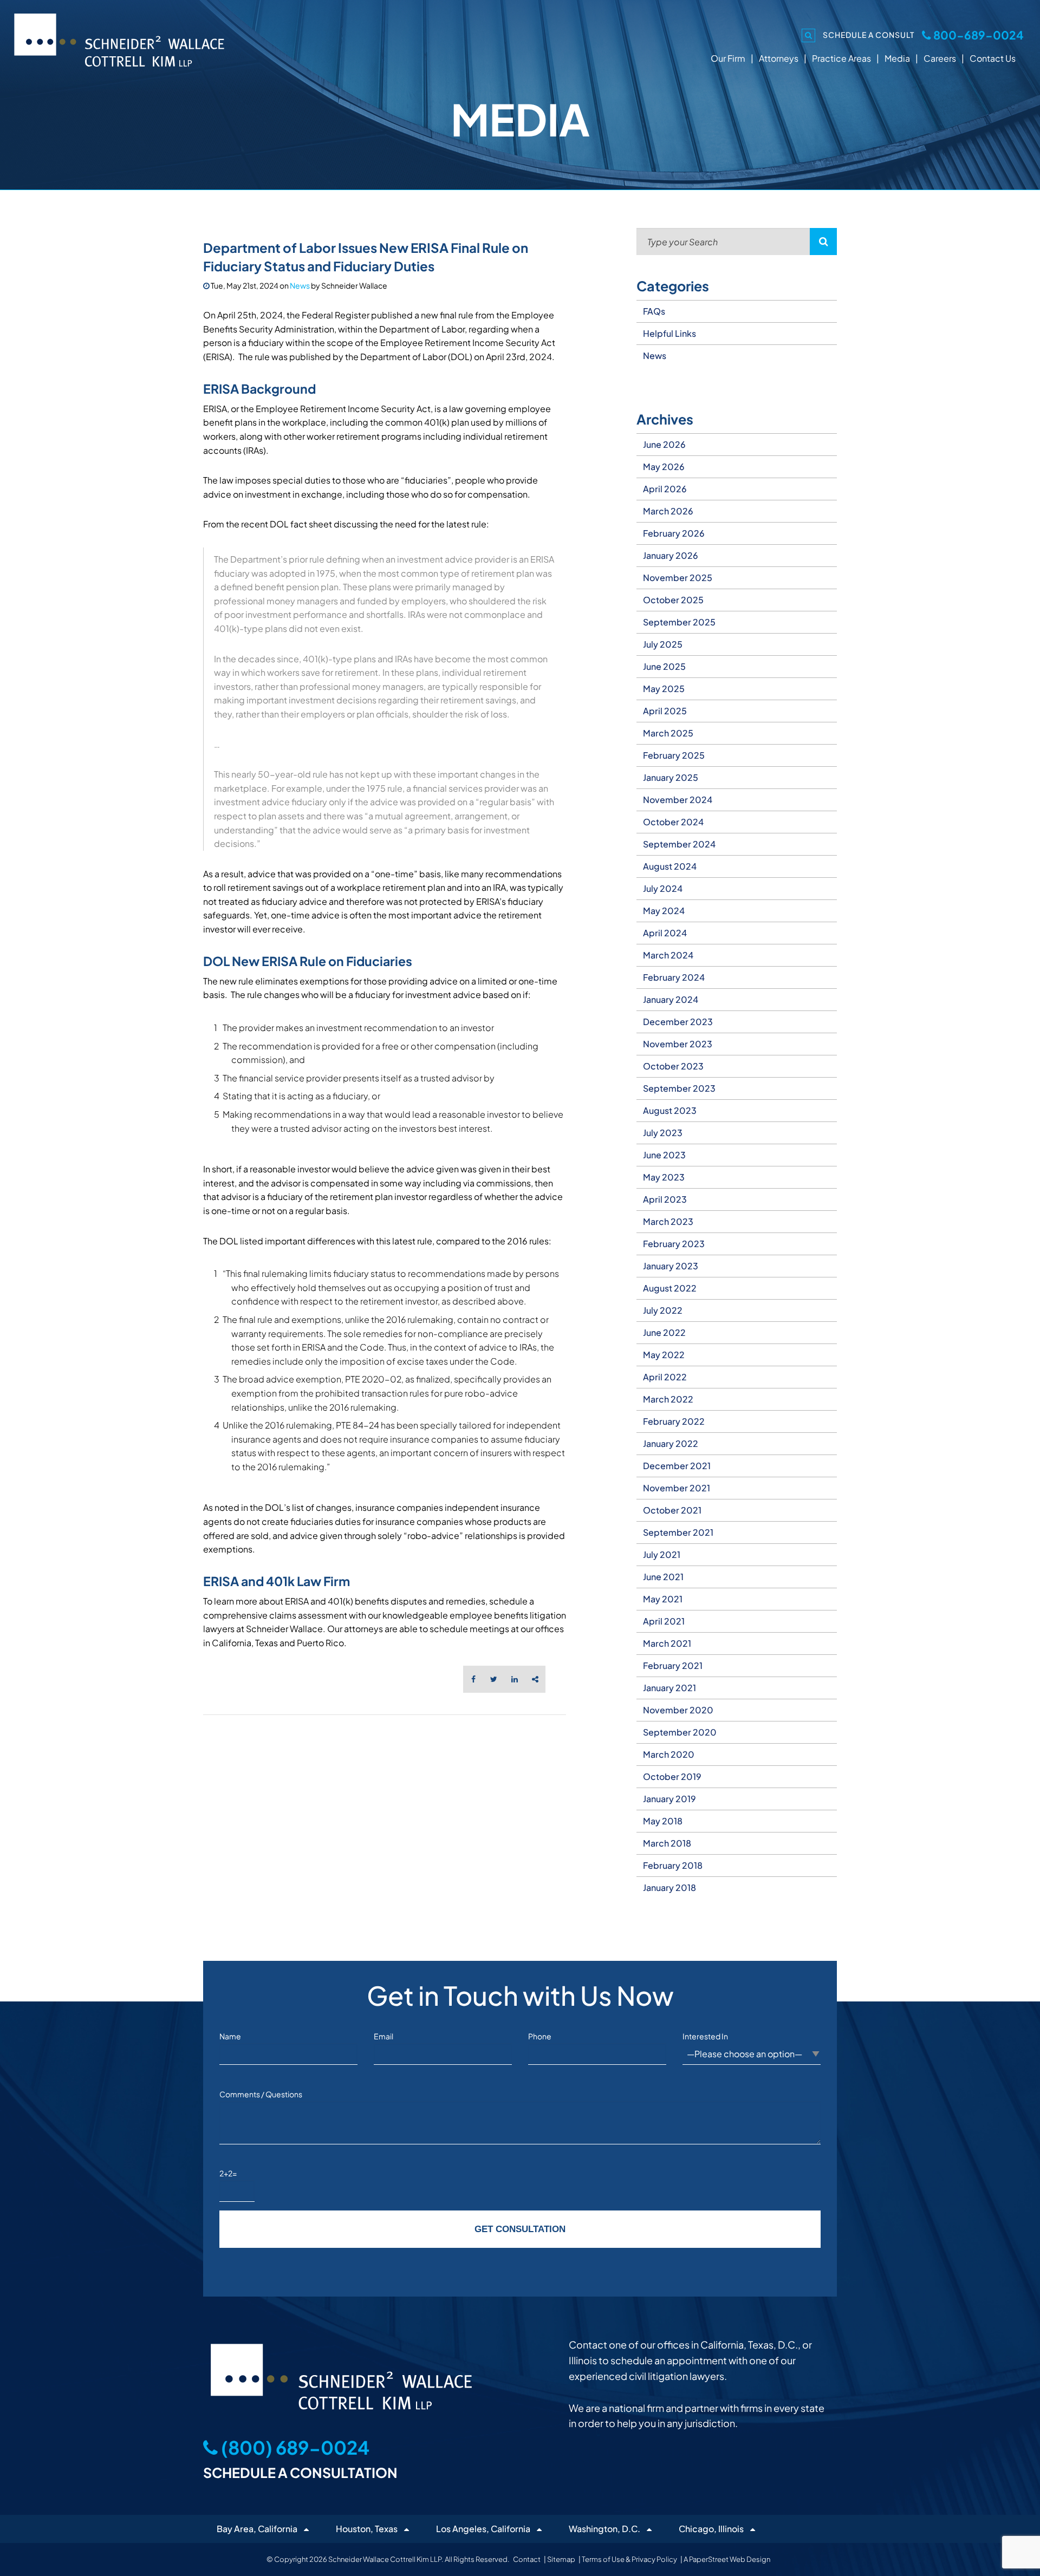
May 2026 (664, 467)
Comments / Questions (261, 2094)
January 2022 (671, 1443)
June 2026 (664, 444)
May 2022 (664, 1355)
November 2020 (678, 1710)
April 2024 (665, 933)
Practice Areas (841, 58)
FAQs (654, 311)
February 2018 (673, 1865)
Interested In (705, 2036)
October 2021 (672, 1510)
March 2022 (668, 1399)
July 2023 (663, 1133)
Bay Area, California (257, 2529)
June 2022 (664, 1332)
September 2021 (678, 1532)
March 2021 (667, 1643)
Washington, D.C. (604, 2529)
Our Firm (728, 58)
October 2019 (672, 1776)
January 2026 (671, 555)
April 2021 (664, 1621)
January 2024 (671, 999)
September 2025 (679, 622)
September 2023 (679, 1088)
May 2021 (663, 1599)
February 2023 (674, 1244)
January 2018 (669, 1887)
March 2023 (668, 1221)
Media (897, 58)
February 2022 (674, 1421)
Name (230, 2036)
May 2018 (663, 1821)
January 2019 (669, 1799)
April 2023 (665, 1199)
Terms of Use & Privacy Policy (629, 2559)
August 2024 (670, 866)
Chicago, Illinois (711, 2529)
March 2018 (667, 1843)
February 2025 (674, 755)
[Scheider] (119, 39)
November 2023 (678, 1044)
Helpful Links (669, 333)
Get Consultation (520, 2229)
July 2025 (663, 644)
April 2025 (665, 711)
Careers (940, 58)
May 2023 (664, 1177)
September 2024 (679, 844)
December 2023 (678, 1022)
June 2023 (664, 1155)
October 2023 (673, 1066)
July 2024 (663, 888)
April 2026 (665, 489)
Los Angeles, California (483, 2529)
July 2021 (662, 1554)
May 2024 (664, 911)
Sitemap (561, 2559)
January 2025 (671, 777)
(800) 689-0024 (294, 2447)
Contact (527, 2559)
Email (383, 2036)
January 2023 (671, 1266)
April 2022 (665, 1377)
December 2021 (677, 1466)
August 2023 (670, 1110)
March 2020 (669, 1754)
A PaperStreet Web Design (727, 2559)
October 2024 (673, 822)
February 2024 (674, 977)
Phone (540, 2036)
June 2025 (664, 666)
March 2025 (668, 733)
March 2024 (668, 955)
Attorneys (779, 58)
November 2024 (678, 800)
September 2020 (680, 1732)
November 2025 (678, 578)
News (300, 285)
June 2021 (663, 1577)
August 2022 (670, 1288)
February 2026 (674, 533)
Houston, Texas (367, 2529)
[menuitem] (737, 445)
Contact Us (993, 58)
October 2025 (673, 600)
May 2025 (664, 689)
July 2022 (663, 1310)
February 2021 (673, 1665)
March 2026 (668, 511)
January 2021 (669, 1688)
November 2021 (677, 1488)
